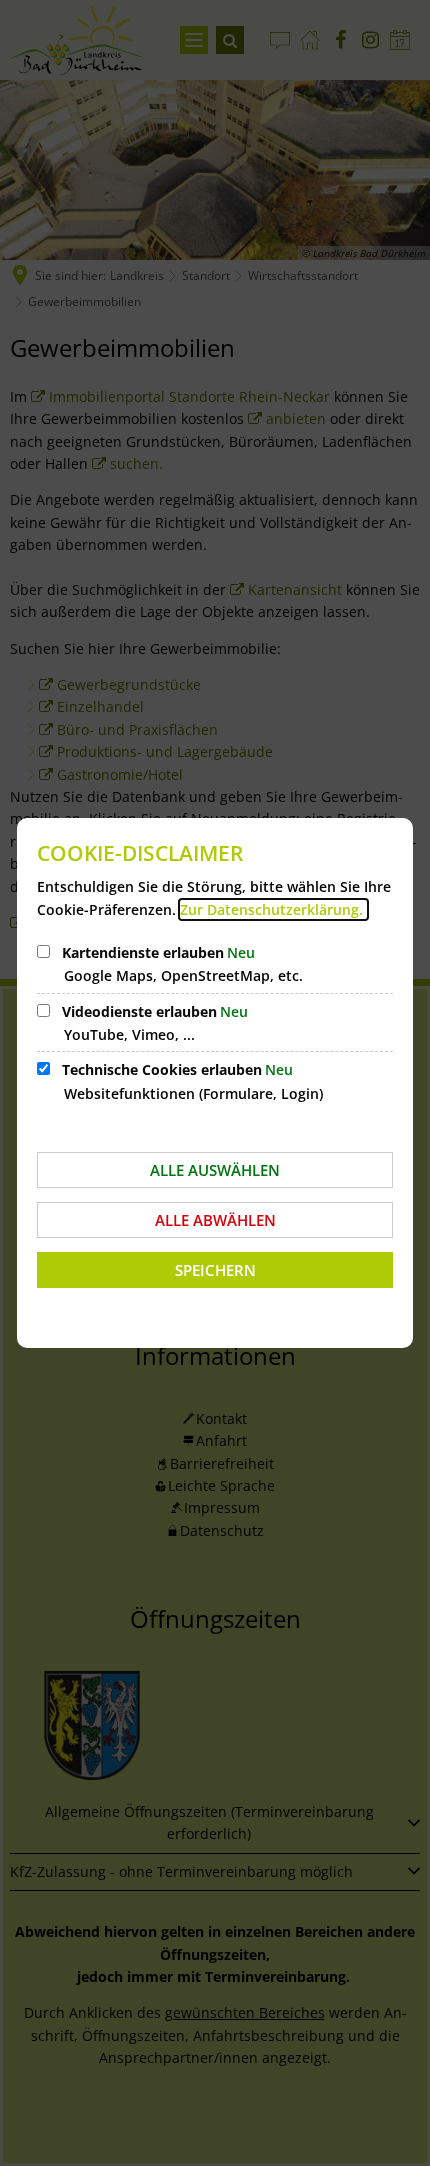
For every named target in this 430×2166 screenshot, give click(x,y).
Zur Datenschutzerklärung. (273, 909)
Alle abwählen (215, 1220)
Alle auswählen (215, 1170)
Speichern (215, 1270)
